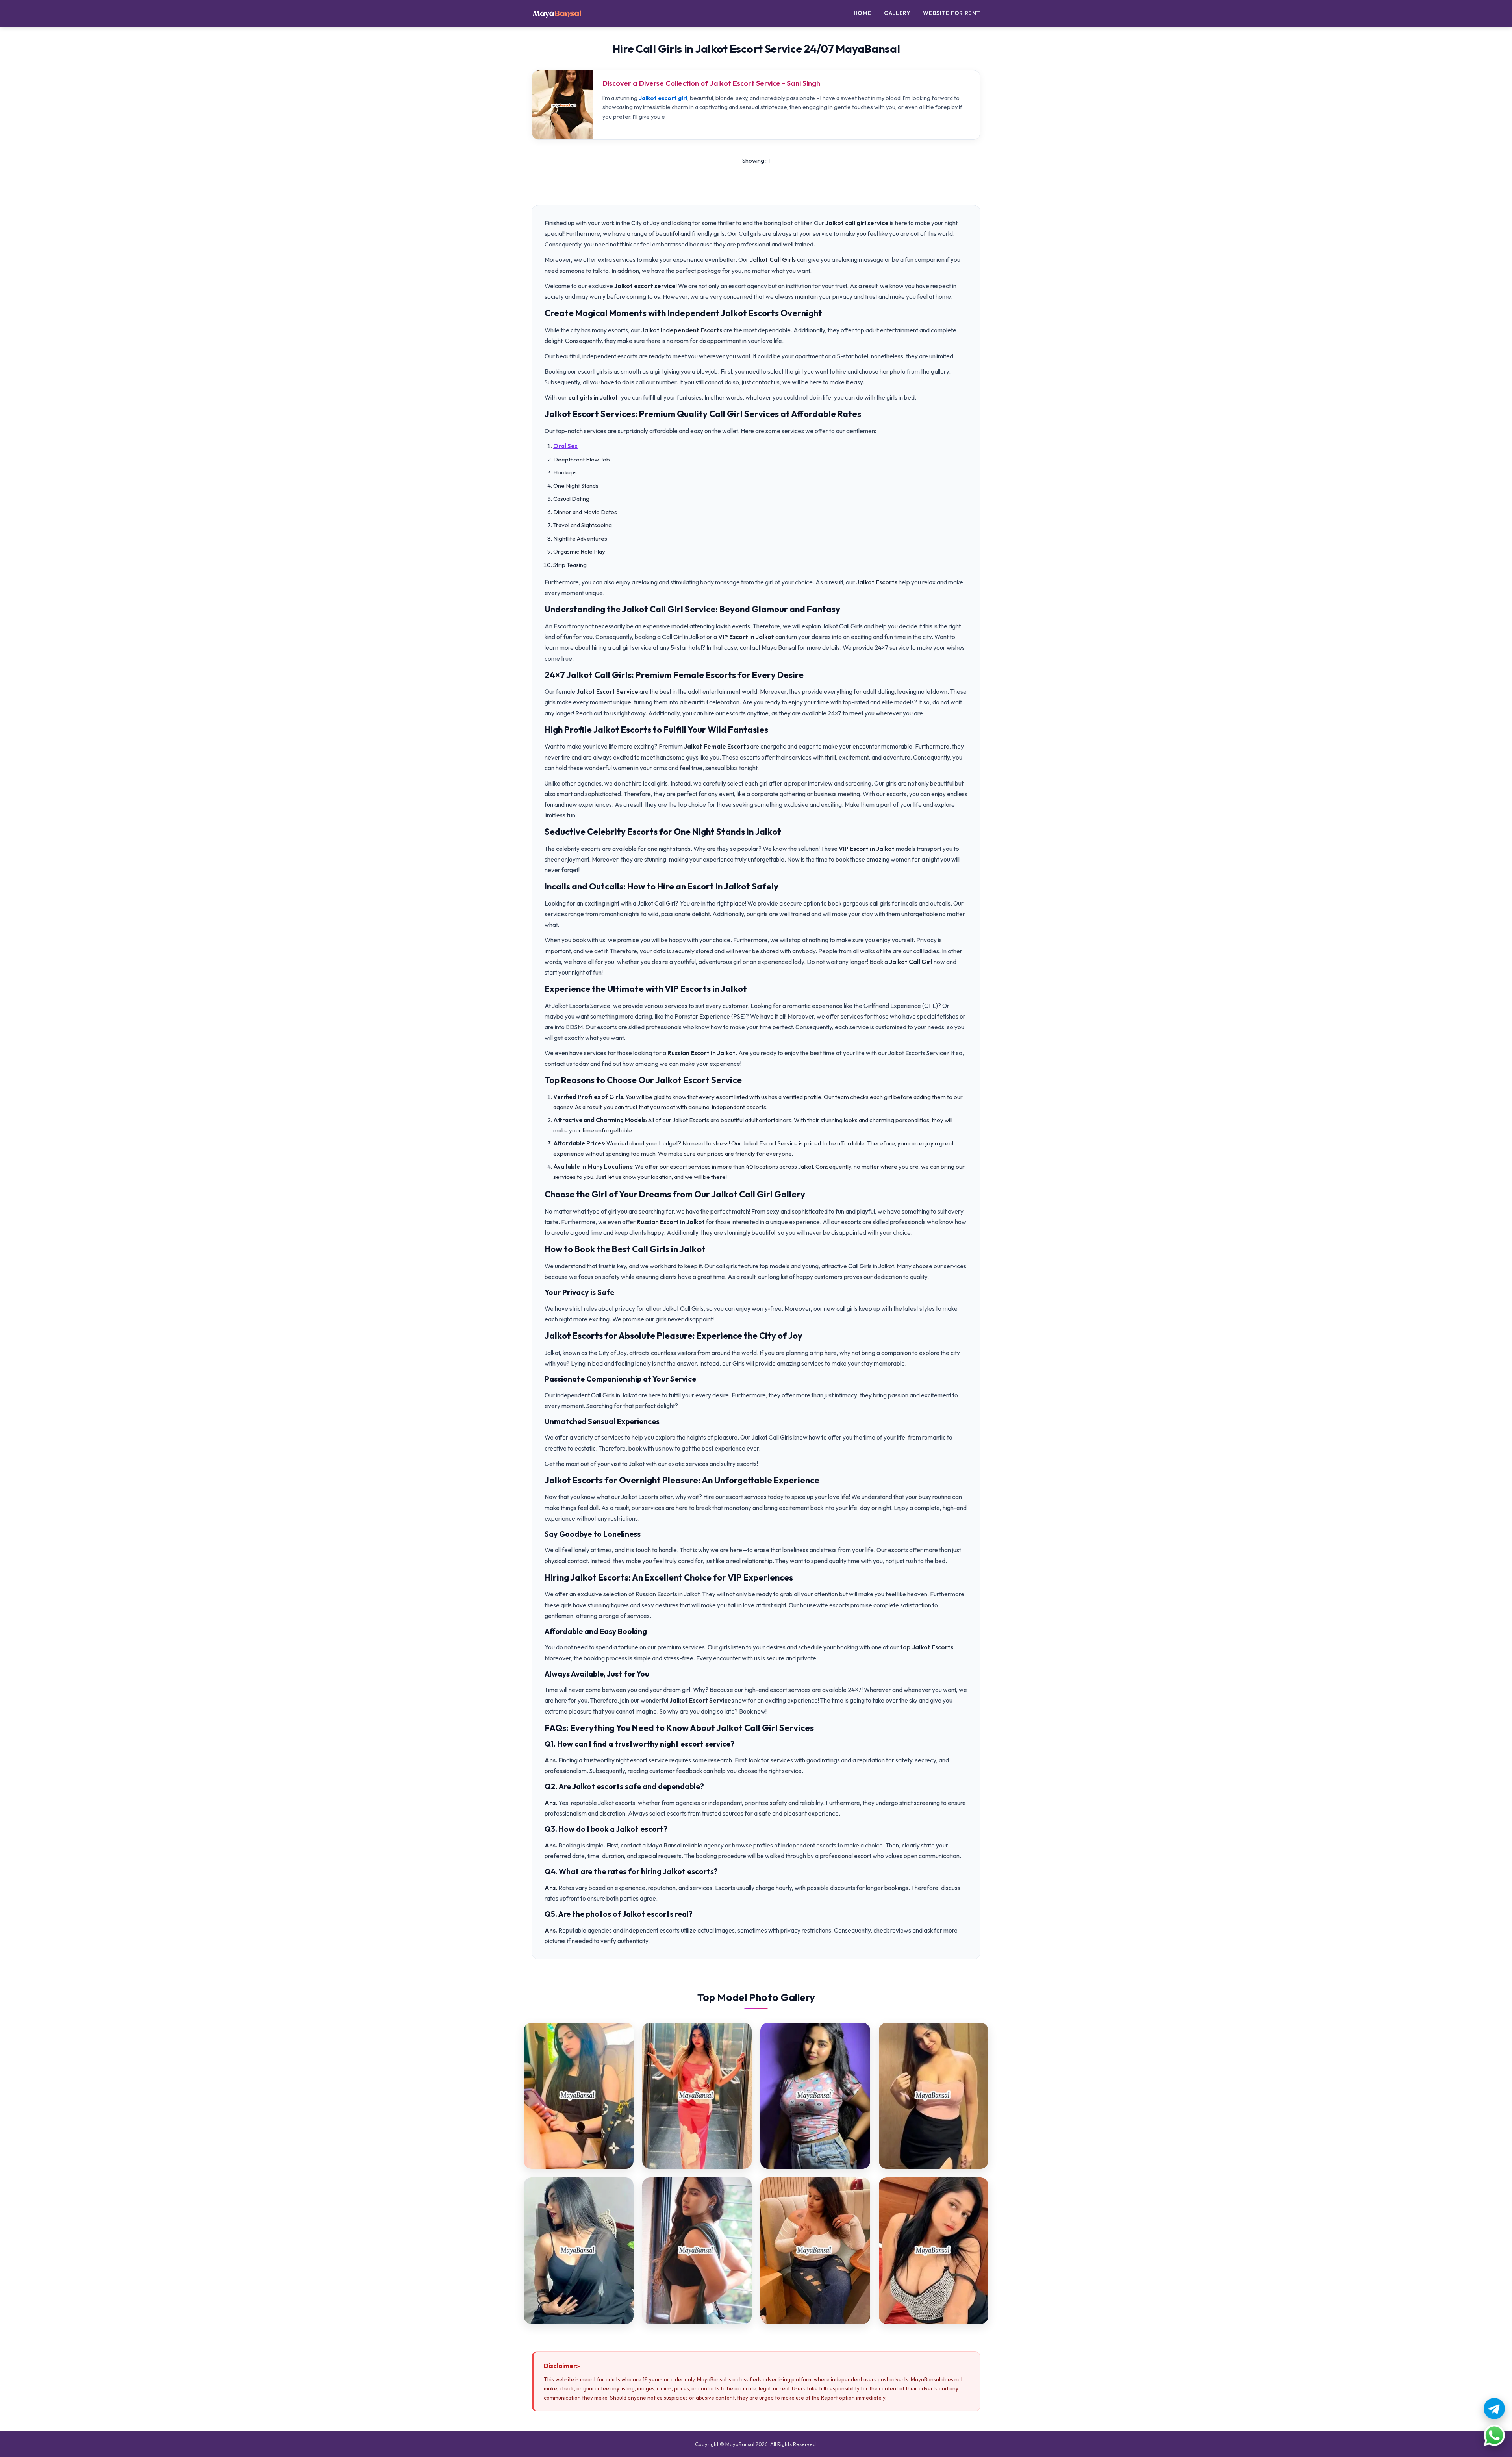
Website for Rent (952, 13)
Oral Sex (565, 446)
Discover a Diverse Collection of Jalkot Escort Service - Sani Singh (711, 83)
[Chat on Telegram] (1494, 2409)
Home (863, 13)
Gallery (897, 13)
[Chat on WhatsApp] (1494, 2435)
